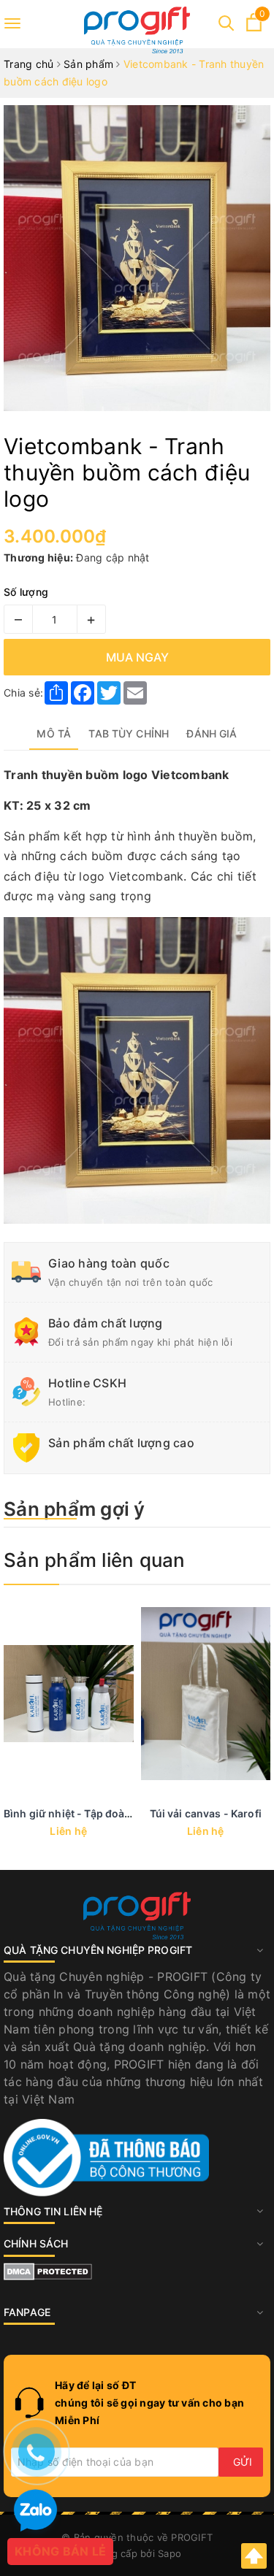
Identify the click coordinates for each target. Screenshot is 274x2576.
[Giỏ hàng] (254, 27)
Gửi (243, 2462)
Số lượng (26, 592)
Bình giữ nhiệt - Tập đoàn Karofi (84, 1813)
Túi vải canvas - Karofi (206, 1813)
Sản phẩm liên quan (95, 1560)
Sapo (170, 2553)
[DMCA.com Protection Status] (48, 2270)
